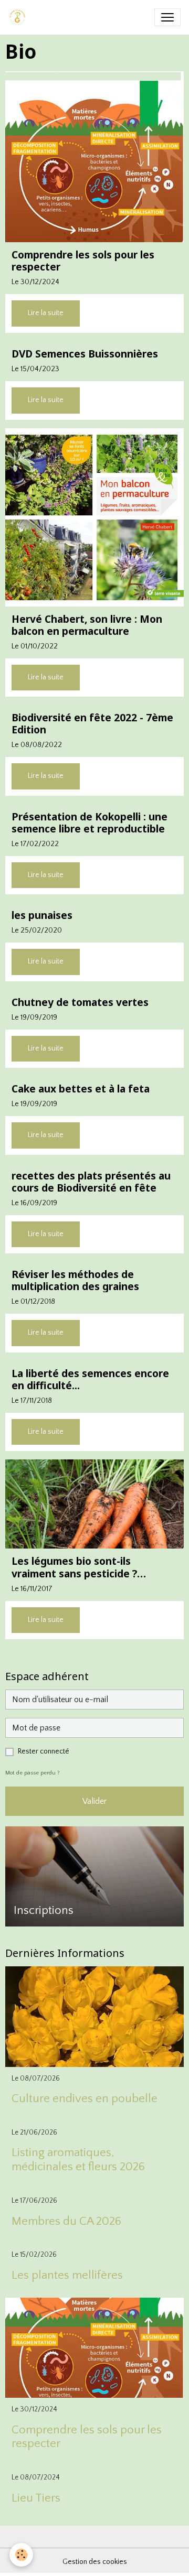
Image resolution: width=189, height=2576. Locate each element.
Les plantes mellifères (67, 2275)
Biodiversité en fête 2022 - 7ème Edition (92, 723)
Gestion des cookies (95, 2562)
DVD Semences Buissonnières (85, 354)
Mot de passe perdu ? (33, 1773)
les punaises (42, 915)
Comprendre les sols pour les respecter (83, 261)
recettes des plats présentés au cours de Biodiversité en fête (91, 1182)
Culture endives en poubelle (85, 2099)
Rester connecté (44, 1751)
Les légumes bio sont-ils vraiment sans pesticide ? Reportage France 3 (74, 1567)
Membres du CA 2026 (66, 2221)
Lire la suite (46, 313)
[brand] (19, 17)
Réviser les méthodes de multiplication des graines (75, 1280)
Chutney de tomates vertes (80, 1002)
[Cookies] (21, 2555)
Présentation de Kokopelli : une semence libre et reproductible (90, 822)
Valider (94, 1801)
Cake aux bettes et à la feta (81, 1089)
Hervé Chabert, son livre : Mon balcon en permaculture (87, 625)
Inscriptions (44, 1911)
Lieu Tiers (36, 2498)
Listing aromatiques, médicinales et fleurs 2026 (78, 2160)
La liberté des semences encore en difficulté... (90, 1379)
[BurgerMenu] (167, 17)
